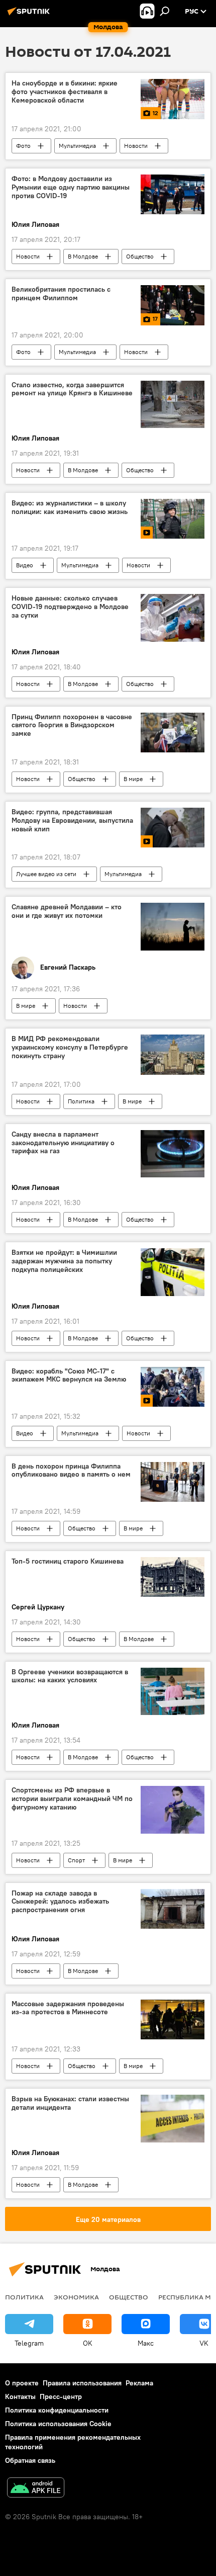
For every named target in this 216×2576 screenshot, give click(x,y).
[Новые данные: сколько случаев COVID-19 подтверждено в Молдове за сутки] (173, 618)
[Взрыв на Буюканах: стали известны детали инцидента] (173, 2119)
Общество (140, 256)
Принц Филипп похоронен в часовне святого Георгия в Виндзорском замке (72, 725)
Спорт (76, 1860)
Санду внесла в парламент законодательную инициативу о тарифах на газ (63, 1143)
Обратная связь (30, 2460)
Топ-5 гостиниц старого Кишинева (68, 1561)
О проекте (22, 2383)
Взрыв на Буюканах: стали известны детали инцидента (70, 2103)
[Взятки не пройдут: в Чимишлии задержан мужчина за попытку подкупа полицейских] (173, 1272)
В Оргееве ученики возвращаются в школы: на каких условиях (70, 1676)
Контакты (20, 2396)
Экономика (76, 2297)
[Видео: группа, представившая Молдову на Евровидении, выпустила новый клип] (173, 828)
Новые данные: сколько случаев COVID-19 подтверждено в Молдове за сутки (70, 607)
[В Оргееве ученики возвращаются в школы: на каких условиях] (173, 1692)
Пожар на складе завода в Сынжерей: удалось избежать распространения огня (60, 1902)
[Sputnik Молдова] (30, 15)
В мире (133, 779)
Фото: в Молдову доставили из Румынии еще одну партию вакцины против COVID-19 (71, 187)
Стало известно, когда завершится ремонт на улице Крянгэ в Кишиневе (72, 389)
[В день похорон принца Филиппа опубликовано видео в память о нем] (173, 1482)
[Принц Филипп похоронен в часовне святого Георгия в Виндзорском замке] (173, 733)
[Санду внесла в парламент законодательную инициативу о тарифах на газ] (173, 1154)
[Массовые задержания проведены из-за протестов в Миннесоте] (173, 2020)
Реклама (139, 2383)
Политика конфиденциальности (57, 2410)
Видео (25, 565)
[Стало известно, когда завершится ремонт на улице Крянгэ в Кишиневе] (173, 405)
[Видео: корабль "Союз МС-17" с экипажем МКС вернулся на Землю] (173, 1387)
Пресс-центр (61, 2396)
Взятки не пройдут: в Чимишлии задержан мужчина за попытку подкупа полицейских (64, 1261)
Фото (23, 146)
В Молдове (83, 256)
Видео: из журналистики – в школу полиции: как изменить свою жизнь (70, 507)
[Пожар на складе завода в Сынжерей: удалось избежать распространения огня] (173, 1909)
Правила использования (82, 2383)
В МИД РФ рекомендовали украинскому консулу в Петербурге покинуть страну (70, 1047)
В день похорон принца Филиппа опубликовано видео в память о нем (71, 1471)
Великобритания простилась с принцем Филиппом (61, 294)
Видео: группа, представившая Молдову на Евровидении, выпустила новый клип (72, 821)
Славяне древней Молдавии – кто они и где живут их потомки (67, 911)
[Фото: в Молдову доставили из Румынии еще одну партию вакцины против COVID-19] (173, 194)
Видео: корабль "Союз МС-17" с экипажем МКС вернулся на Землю (69, 1376)
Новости (136, 146)
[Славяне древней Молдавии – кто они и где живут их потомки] (173, 927)
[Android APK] (36, 2489)
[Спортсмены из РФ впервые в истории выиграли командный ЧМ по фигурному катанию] (173, 1810)
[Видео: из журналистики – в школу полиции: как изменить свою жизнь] (173, 519)
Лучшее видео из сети (46, 874)
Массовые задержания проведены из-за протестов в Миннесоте (68, 2008)
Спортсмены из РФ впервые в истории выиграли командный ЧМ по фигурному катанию (72, 1799)
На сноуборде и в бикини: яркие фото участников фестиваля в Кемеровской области (65, 92)
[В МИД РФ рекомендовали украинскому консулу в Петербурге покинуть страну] (173, 1055)
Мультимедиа (77, 146)
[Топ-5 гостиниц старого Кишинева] (173, 1577)
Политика (81, 1101)
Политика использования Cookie (58, 2424)
